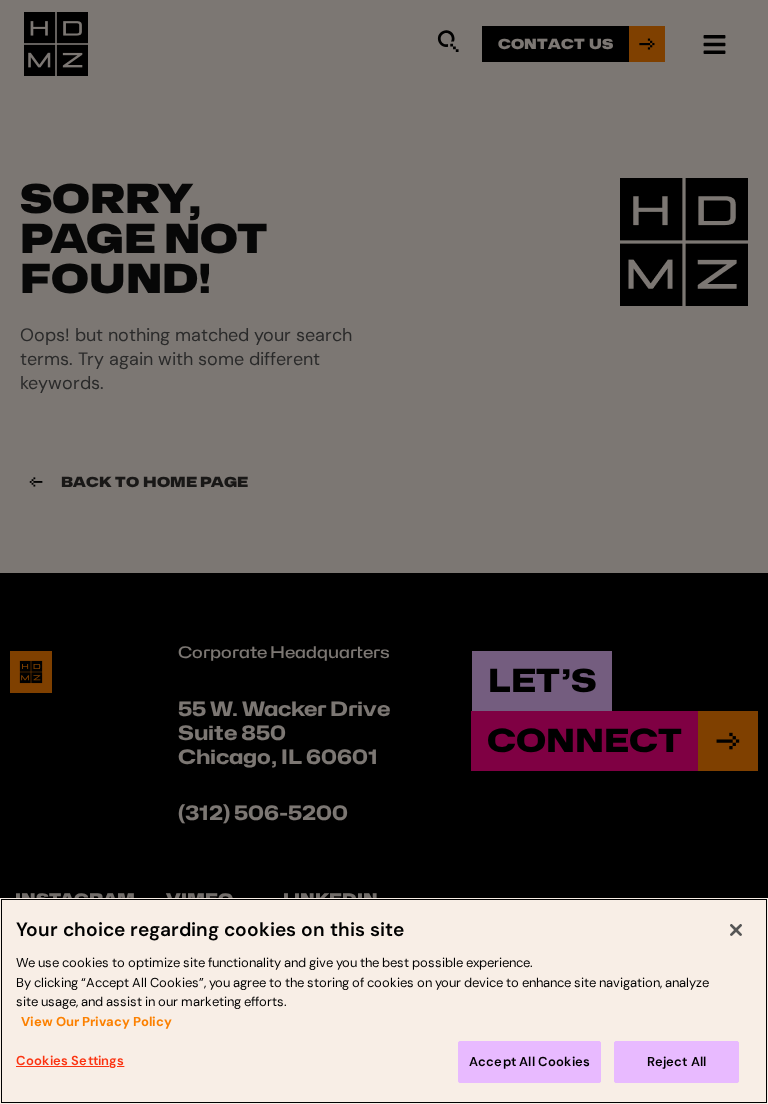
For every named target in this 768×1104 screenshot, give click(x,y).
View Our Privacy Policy (96, 1021)
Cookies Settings (70, 1060)
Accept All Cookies (529, 1061)
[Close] (736, 930)
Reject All (677, 1061)
